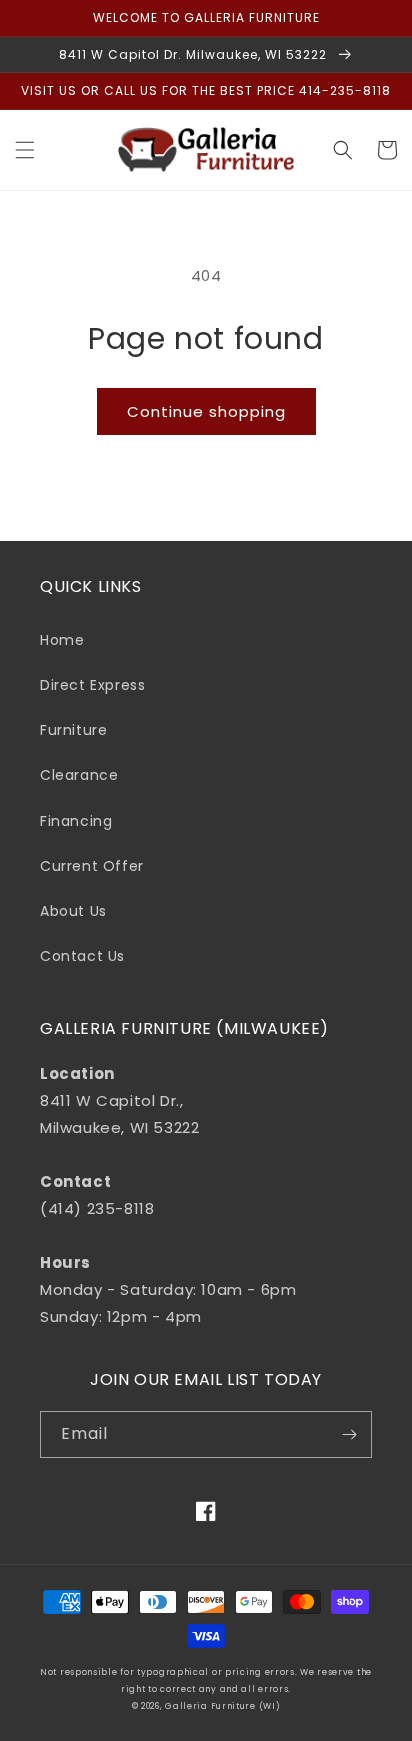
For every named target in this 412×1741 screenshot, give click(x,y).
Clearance (79, 775)
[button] (25, 150)
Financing (76, 821)
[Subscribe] (349, 1434)
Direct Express (92, 685)
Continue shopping (206, 411)
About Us (73, 911)
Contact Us (82, 956)
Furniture (73, 730)
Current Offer (92, 866)
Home (62, 640)
